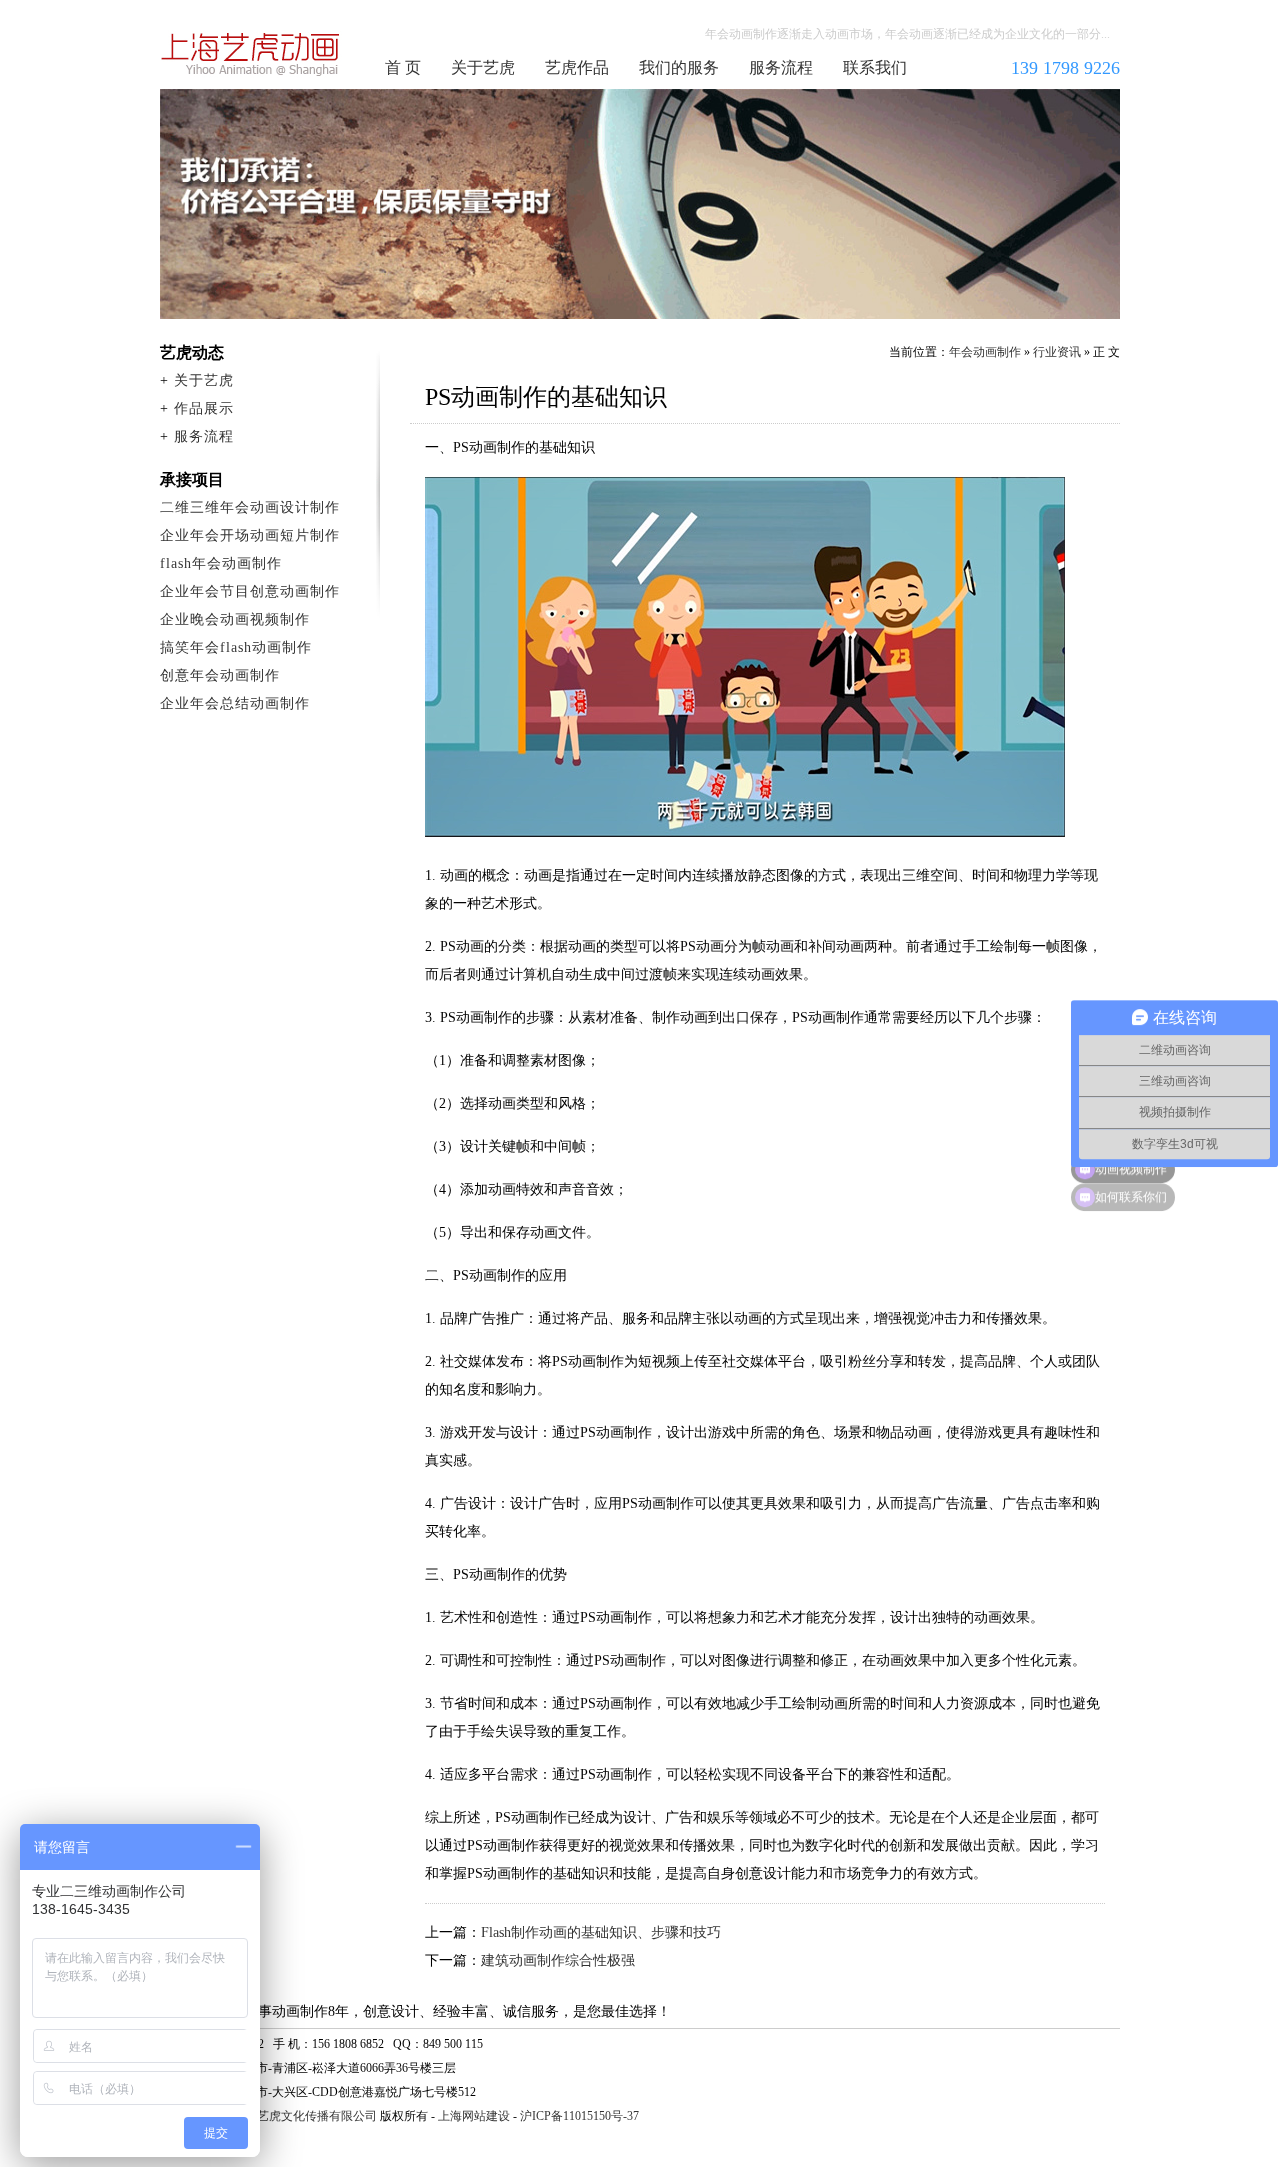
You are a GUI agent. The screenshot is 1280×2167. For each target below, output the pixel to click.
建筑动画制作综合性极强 (558, 1960)
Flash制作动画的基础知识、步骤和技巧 (601, 1932)
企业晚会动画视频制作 (235, 619)
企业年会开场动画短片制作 (250, 535)
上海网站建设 (474, 2116)
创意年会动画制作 (220, 675)
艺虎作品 (577, 67)
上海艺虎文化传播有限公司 (305, 2116)
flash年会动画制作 (221, 563)
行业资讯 (1057, 352)
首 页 (403, 67)
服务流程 (781, 67)
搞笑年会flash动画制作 (236, 647)
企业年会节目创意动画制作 (250, 591)
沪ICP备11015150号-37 (579, 2116)
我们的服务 (679, 67)
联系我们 (875, 67)
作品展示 (204, 408)
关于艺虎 (483, 67)
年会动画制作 (251, 54)
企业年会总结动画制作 (235, 703)
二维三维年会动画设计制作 (250, 507)
